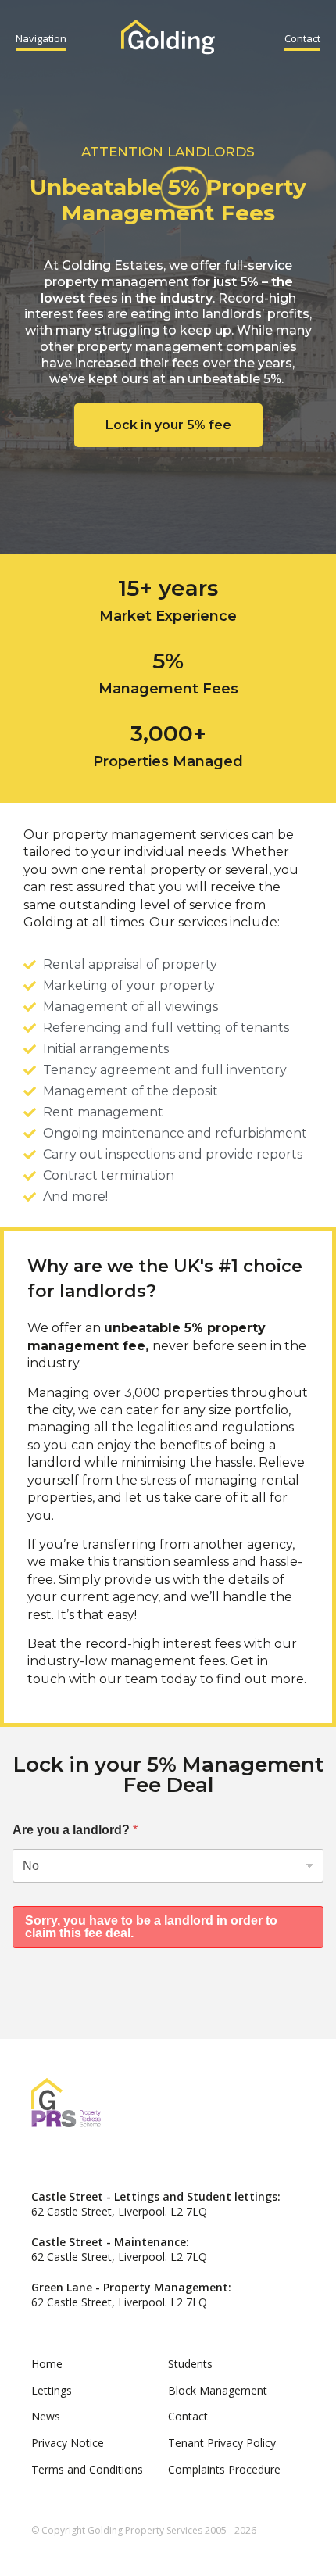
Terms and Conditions (87, 2469)
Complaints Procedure (224, 2469)
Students (190, 2364)
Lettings (52, 2390)
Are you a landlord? (75, 1830)
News (46, 2416)
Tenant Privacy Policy (222, 2443)
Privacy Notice (68, 2443)
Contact (302, 38)
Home (47, 2364)
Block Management (218, 2390)
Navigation (41, 38)
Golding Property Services (168, 39)
